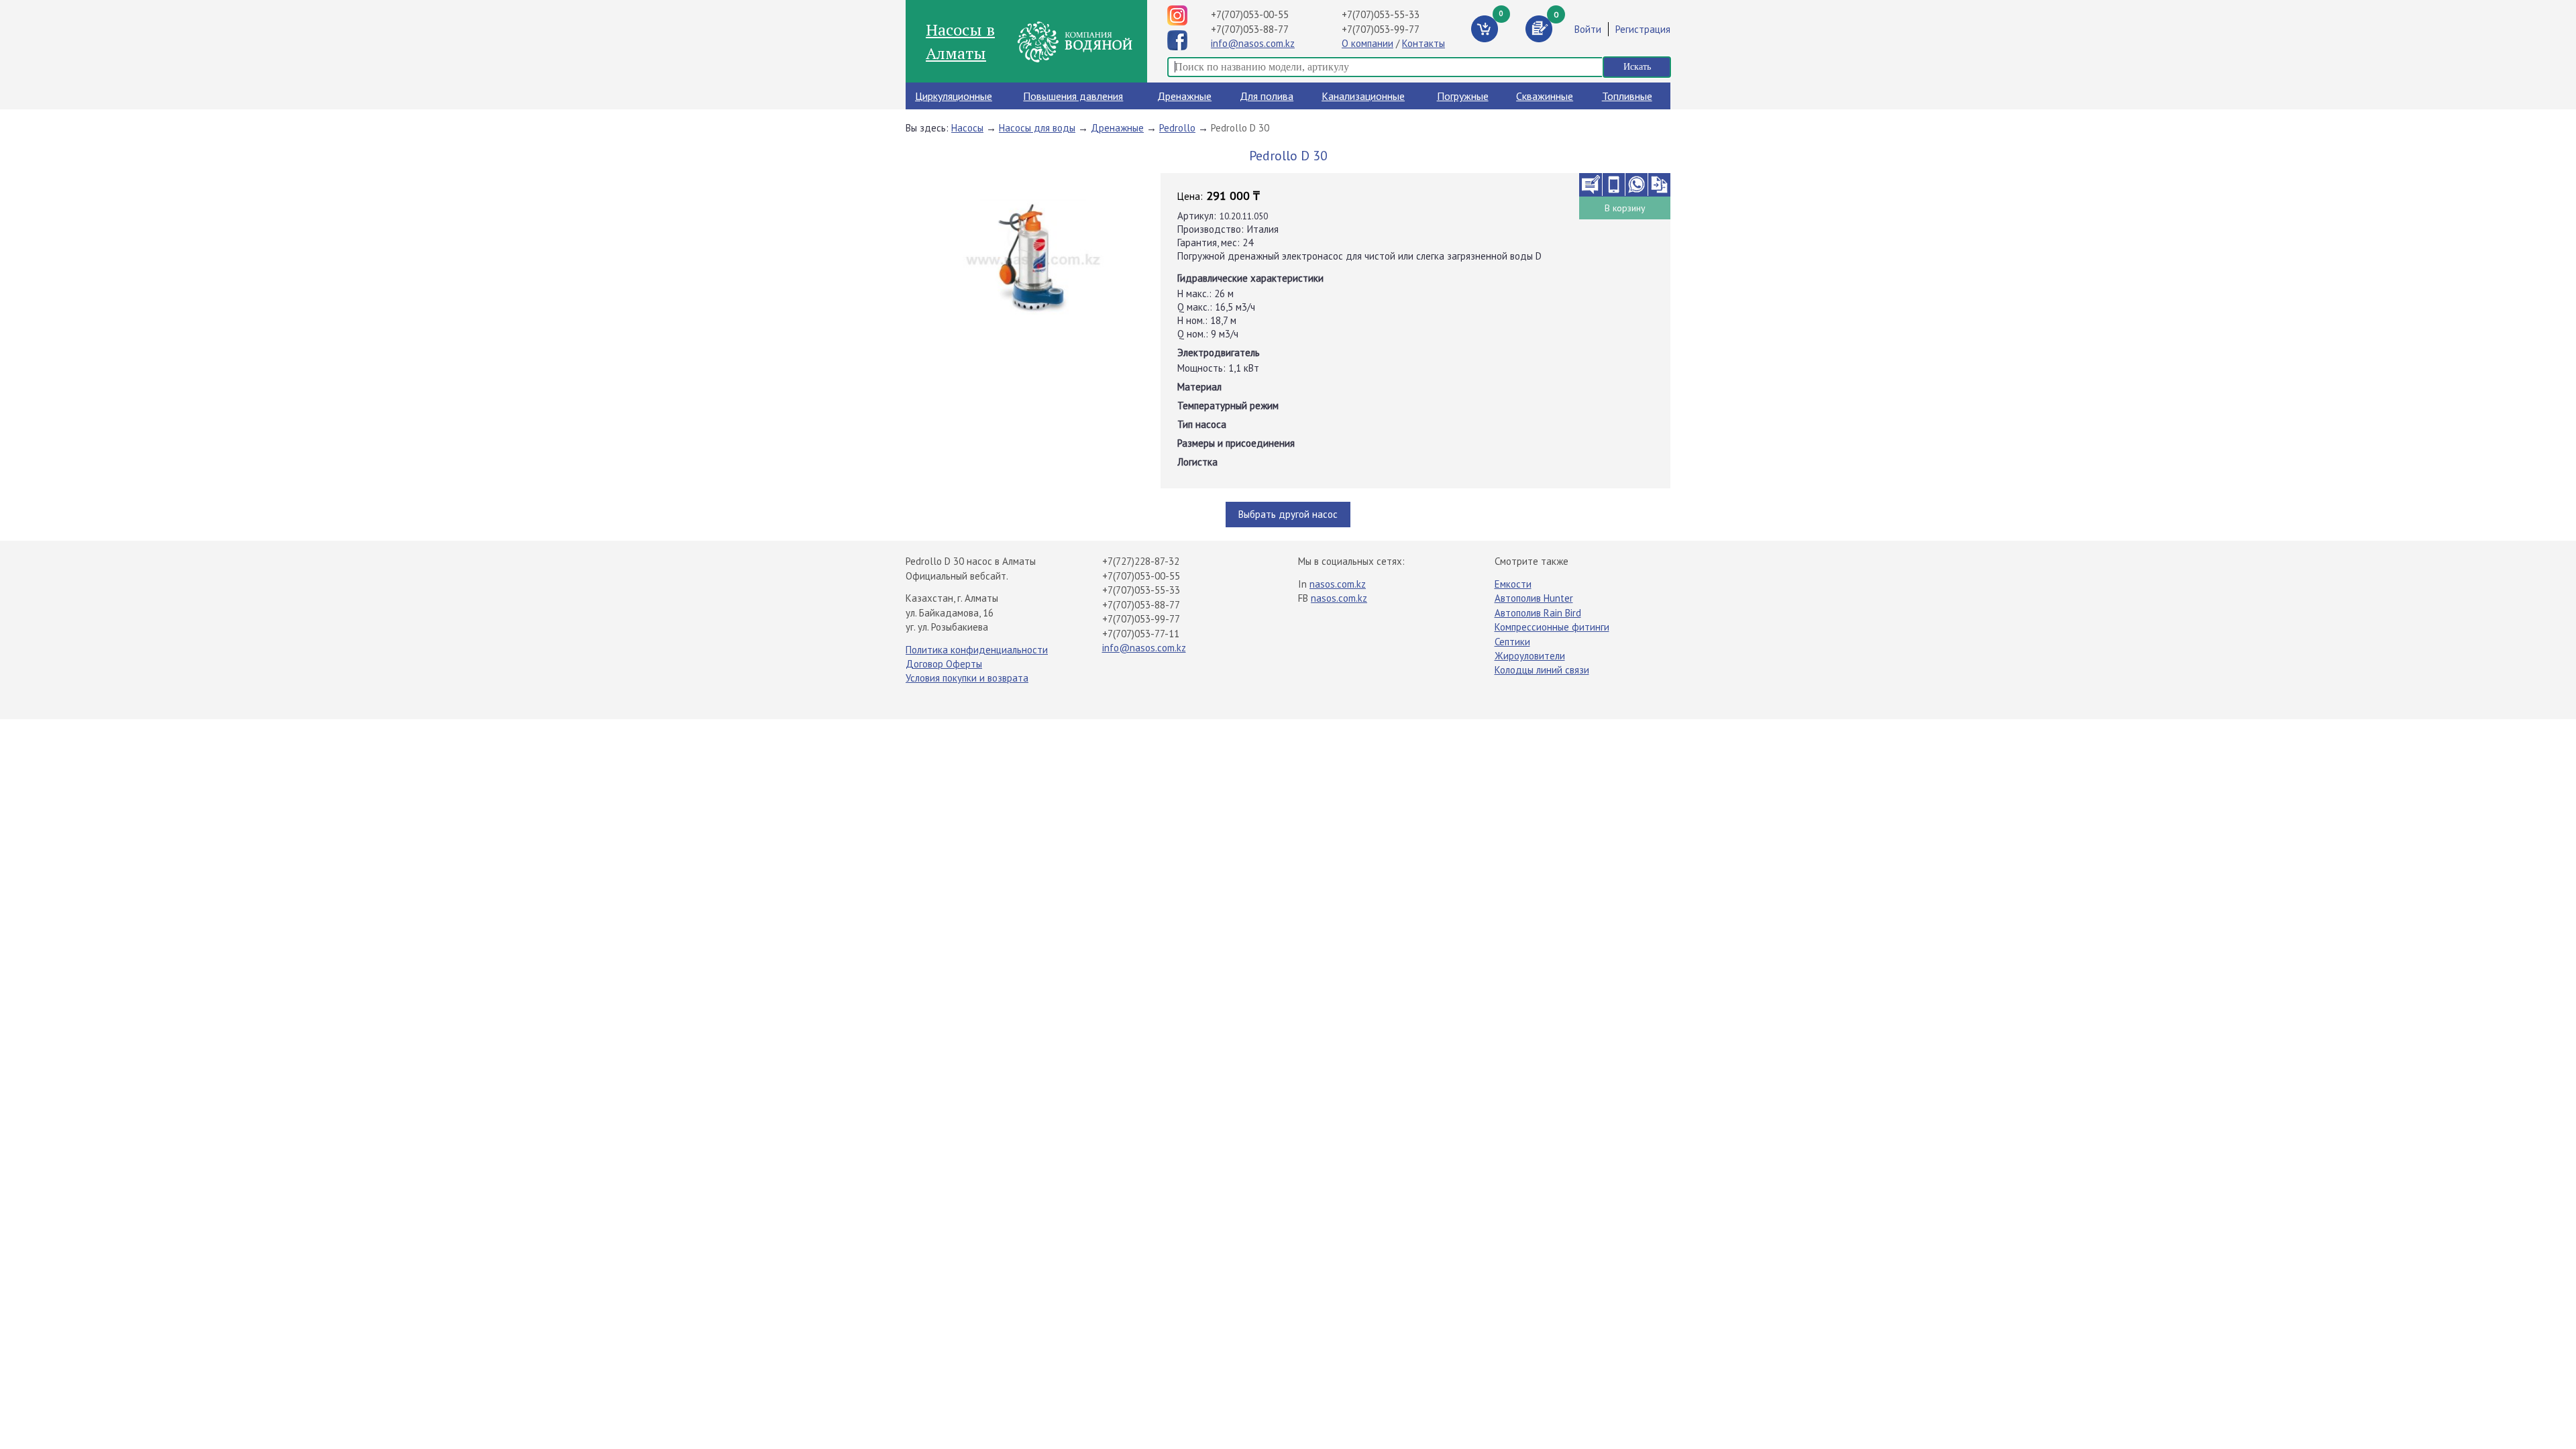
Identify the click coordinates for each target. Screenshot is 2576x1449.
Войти (1588, 29)
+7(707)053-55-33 (1381, 14)
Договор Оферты (944, 664)
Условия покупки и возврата (967, 678)
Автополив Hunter (1534, 598)
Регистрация (1643, 29)
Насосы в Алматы (960, 41)
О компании (1367, 43)
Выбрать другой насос (1288, 514)
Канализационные (1363, 96)
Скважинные (1545, 96)
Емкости (1513, 584)
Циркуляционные (954, 96)
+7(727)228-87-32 (1141, 561)
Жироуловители (1530, 656)
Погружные (1463, 96)
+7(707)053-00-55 (1250, 14)
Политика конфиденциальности (977, 650)
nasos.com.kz (1338, 584)
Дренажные (1184, 96)
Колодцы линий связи (1542, 670)
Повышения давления (1073, 96)
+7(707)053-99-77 (1381, 29)
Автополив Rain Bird (1538, 613)
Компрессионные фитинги (1552, 627)
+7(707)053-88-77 (1250, 29)
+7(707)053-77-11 (1141, 634)
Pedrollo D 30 (1240, 128)
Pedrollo (1177, 128)
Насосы (967, 128)
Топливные (1627, 96)
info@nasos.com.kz (1253, 43)
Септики (1512, 642)
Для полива (1267, 96)
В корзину (1625, 208)
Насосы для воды (1037, 128)
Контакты (1424, 43)
